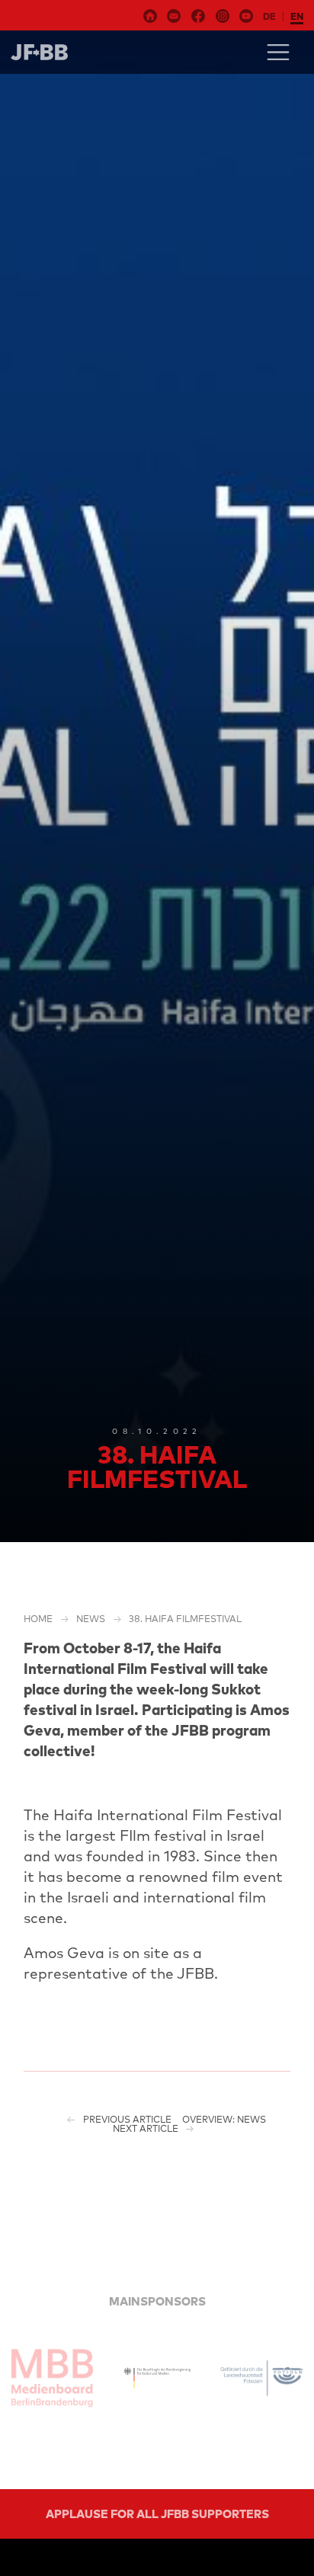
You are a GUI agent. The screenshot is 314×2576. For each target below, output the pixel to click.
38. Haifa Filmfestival (185, 1619)
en (297, 16)
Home (38, 1619)
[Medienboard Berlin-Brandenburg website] (52, 2378)
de (269, 16)
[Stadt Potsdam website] (262, 2378)
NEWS (91, 1619)
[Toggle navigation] (278, 52)
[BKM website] (157, 2378)
